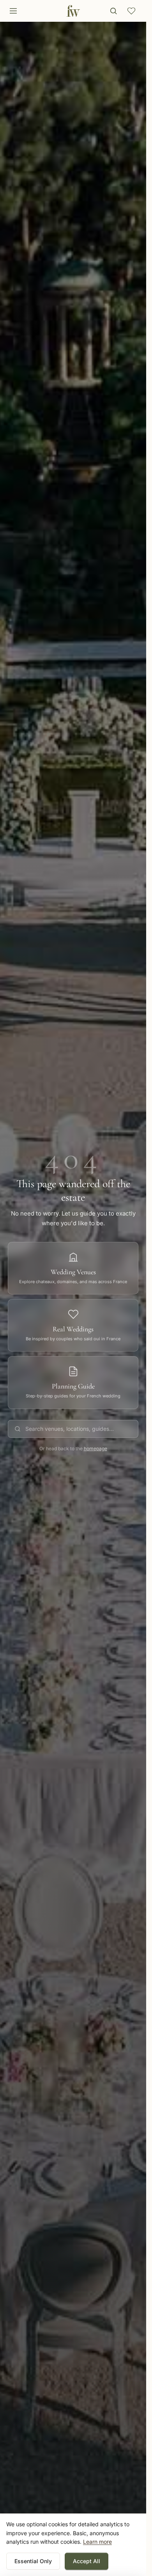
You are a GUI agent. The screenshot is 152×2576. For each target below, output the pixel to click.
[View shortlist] (131, 11)
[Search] (113, 11)
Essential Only (33, 2561)
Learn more (97, 2542)
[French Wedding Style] (73, 11)
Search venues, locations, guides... (70, 1429)
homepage (95, 1448)
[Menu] (13, 11)
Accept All (87, 2561)
